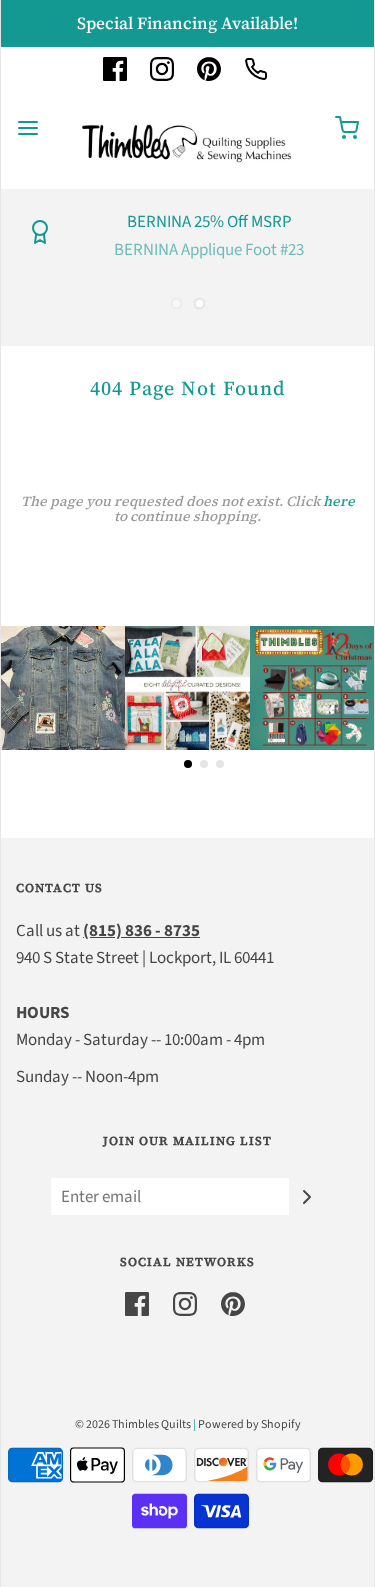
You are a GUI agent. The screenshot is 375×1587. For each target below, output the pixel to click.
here (339, 501)
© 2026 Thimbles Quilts (133, 1424)
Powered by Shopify (249, 1424)
